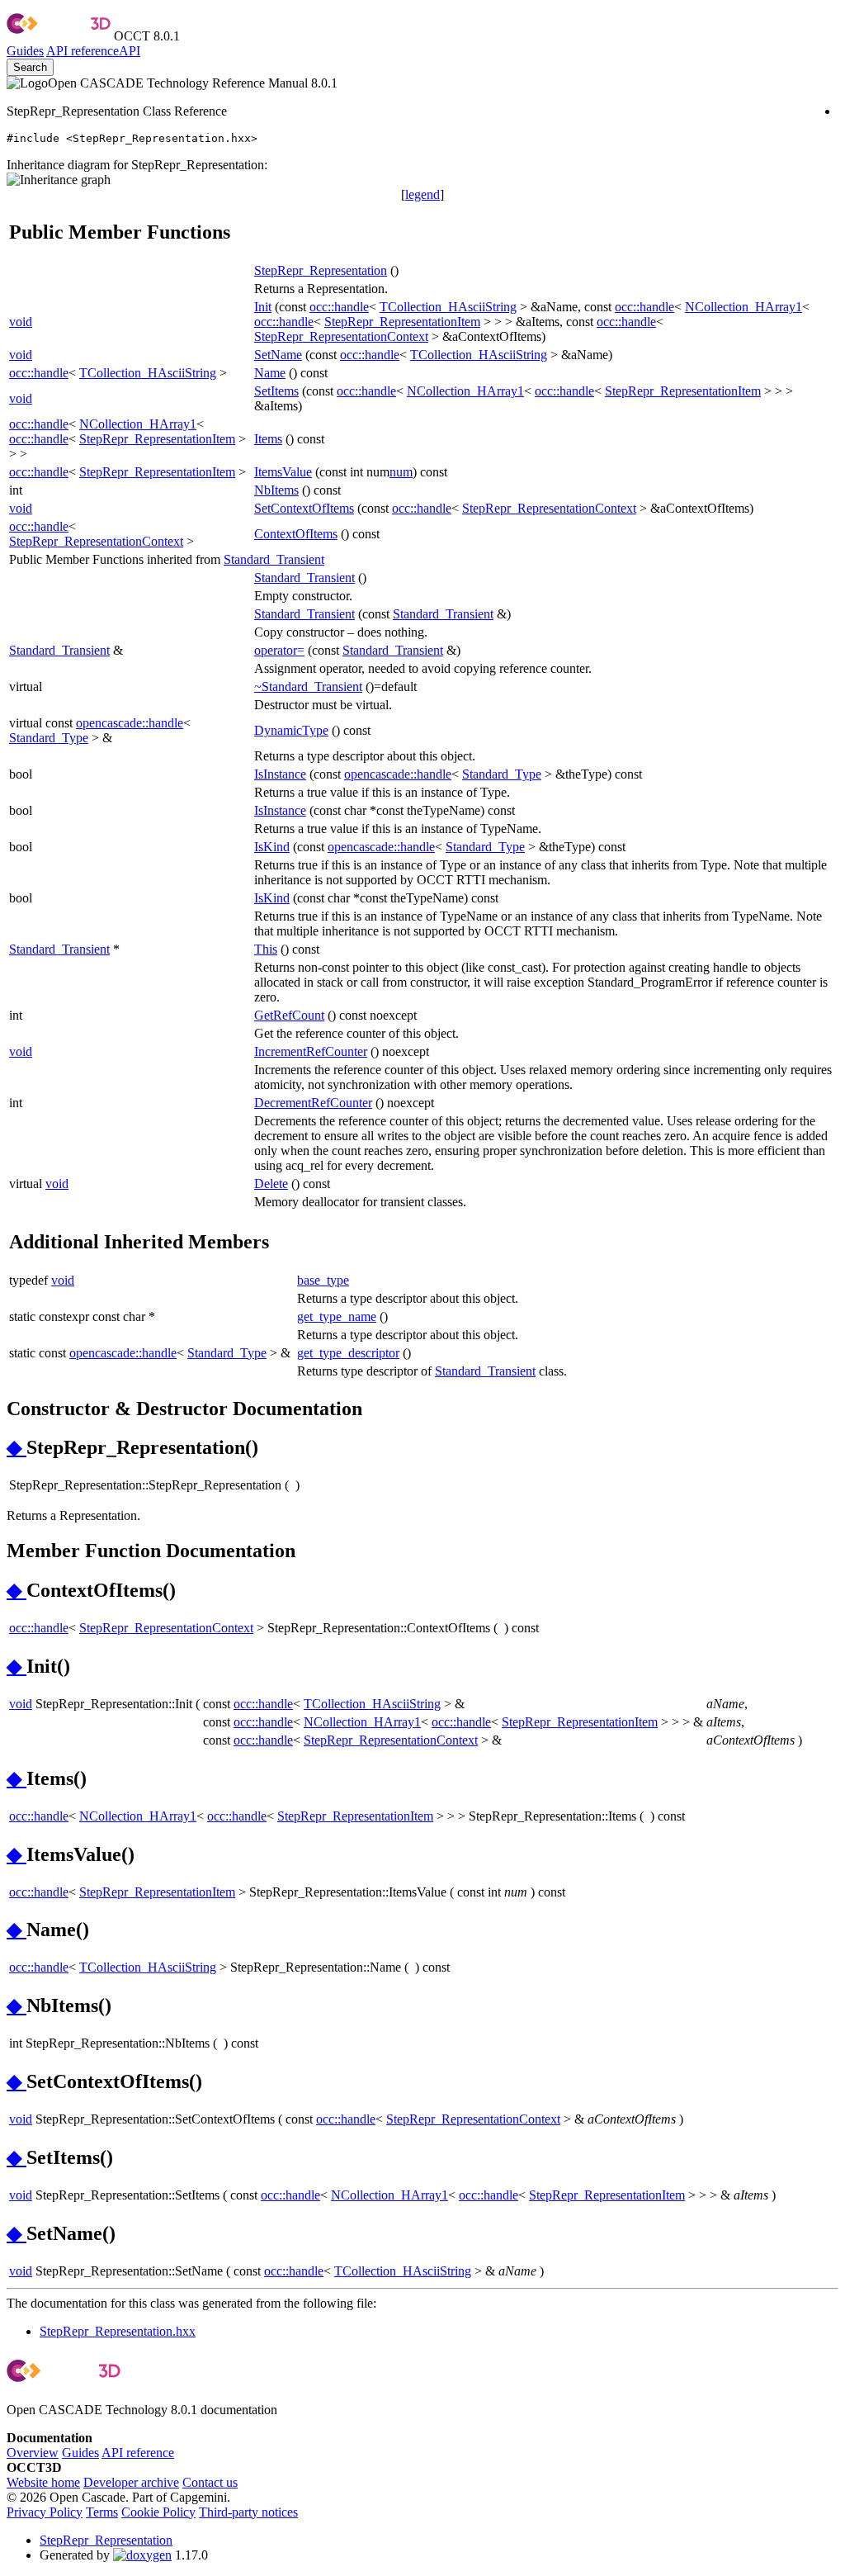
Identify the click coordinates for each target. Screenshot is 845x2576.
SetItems (276, 391)
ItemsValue (283, 472)
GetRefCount (289, 1015)
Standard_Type (49, 738)
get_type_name (337, 1316)
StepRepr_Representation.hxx (118, 2331)
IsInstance (280, 774)
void (21, 322)
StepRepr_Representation (321, 270)
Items (268, 439)
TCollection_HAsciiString (448, 307)
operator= (279, 650)
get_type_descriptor (348, 1353)
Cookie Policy (158, 2512)
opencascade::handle (130, 723)
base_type (323, 1280)
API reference (138, 2453)
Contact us (210, 2482)
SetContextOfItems (304, 508)
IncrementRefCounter (311, 1051)
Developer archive (131, 2482)
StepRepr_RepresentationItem (402, 322)
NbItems (276, 490)
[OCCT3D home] (59, 36)
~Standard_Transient (308, 687)
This (266, 949)
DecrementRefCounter (313, 1103)
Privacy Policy (45, 2512)
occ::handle (339, 307)
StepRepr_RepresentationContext (341, 336)
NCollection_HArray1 (744, 307)
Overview (33, 2453)
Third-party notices (248, 2512)
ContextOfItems (296, 534)
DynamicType (291, 730)
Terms (102, 2512)
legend (422, 194)
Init (263, 307)
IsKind (272, 847)
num (401, 472)
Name (270, 373)
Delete (271, 1184)
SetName (278, 355)
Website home (43, 2482)
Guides (25, 51)
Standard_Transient (274, 559)
